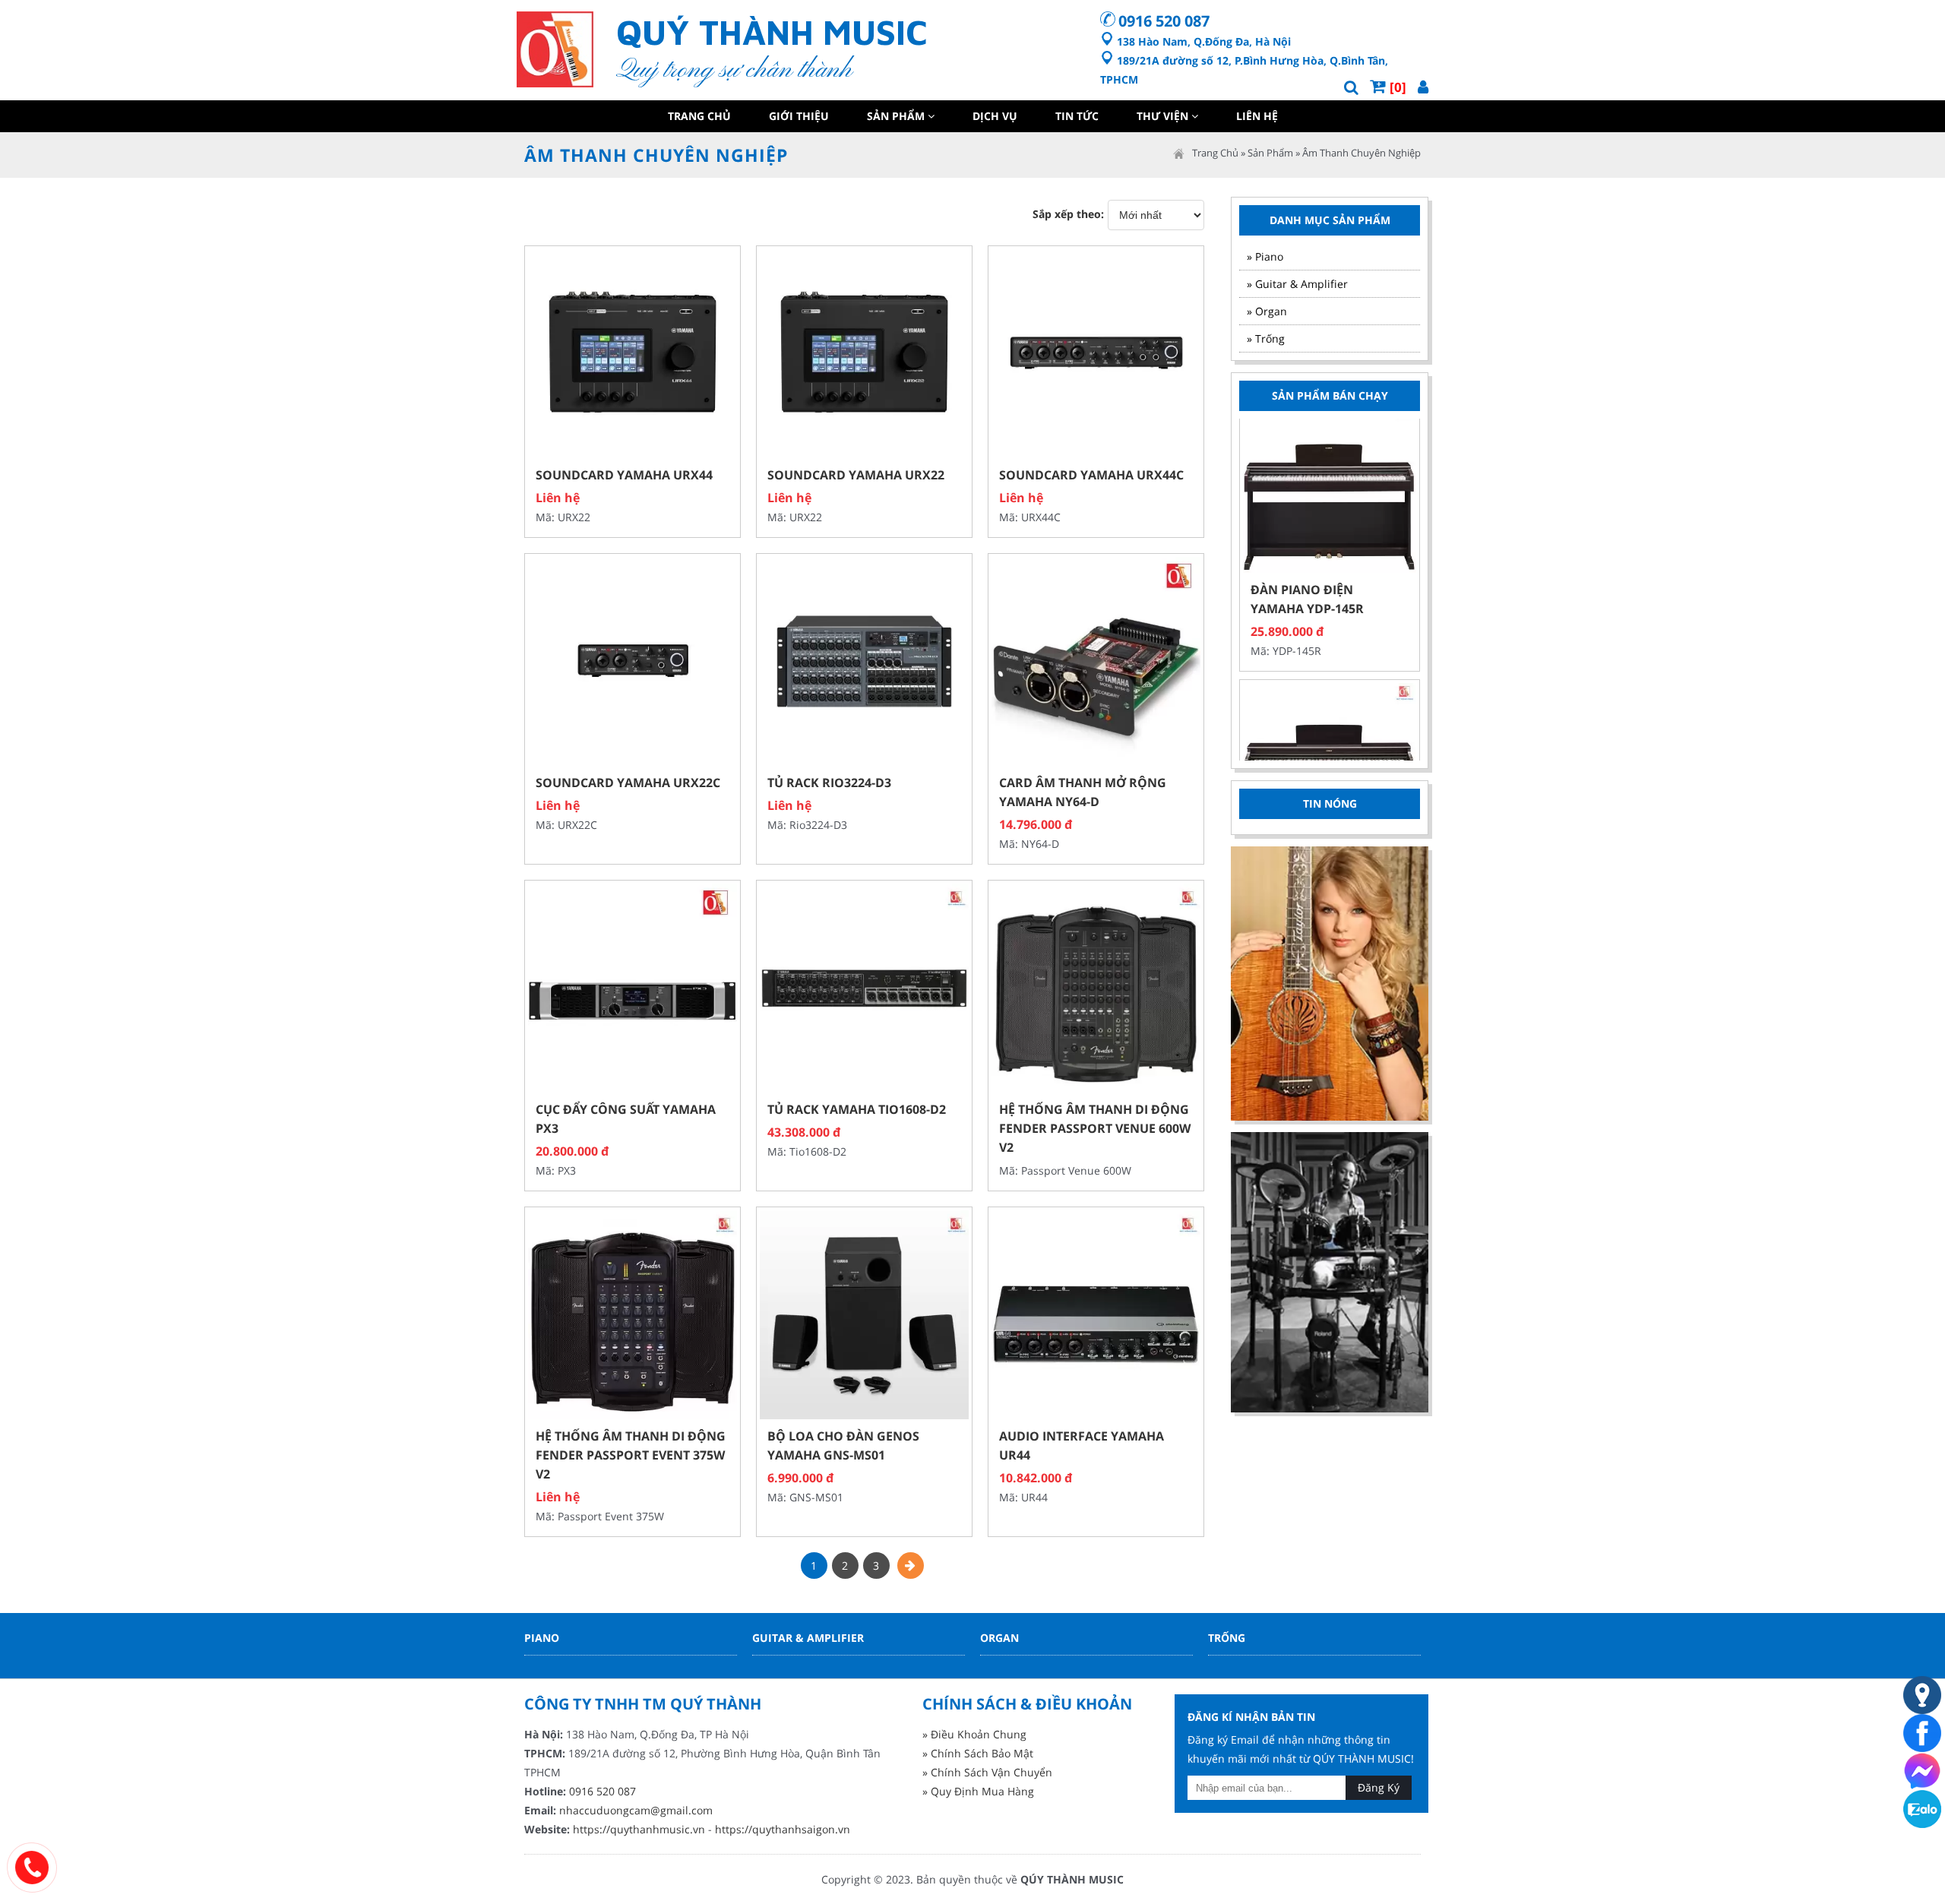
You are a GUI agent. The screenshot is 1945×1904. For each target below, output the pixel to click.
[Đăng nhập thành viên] (1423, 87)
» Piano (1265, 256)
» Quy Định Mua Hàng (978, 1791)
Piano (542, 1638)
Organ (999, 1638)
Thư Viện (1164, 116)
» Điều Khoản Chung (974, 1734)
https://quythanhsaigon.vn (783, 1829)
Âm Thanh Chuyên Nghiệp (1361, 153)
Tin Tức (1077, 116)
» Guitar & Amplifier (1297, 284)
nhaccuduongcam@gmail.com (636, 1810)
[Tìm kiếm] (1351, 87)
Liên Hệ (1257, 116)
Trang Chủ (699, 116)
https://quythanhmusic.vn (639, 1829)
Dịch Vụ (995, 116)
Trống (1227, 1638)
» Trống (1266, 338)
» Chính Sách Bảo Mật (978, 1753)
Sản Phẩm (897, 116)
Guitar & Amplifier (808, 1638)
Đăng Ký (1379, 1787)
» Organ (1267, 311)
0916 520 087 (1164, 21)
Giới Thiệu (799, 116)
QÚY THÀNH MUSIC (1072, 1879)
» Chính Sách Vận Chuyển (987, 1772)
